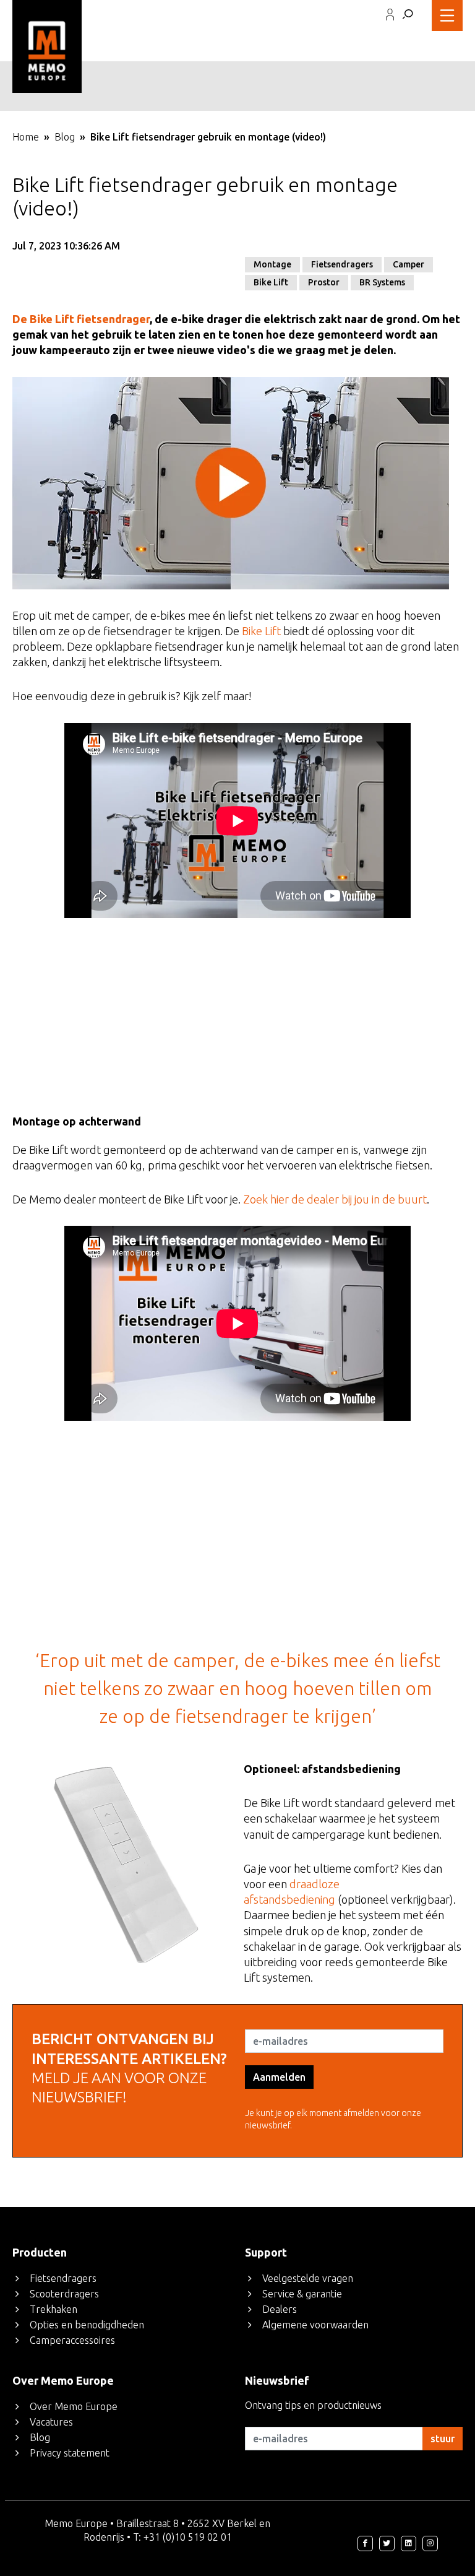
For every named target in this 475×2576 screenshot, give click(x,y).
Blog (65, 137)
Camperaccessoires (72, 2340)
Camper (409, 264)
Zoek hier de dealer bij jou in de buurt (335, 1199)
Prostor (324, 282)
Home (26, 137)
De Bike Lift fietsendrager (81, 319)
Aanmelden (279, 2077)
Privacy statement (70, 2453)
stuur (443, 2439)
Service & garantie (302, 2294)
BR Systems (382, 282)
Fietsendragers (342, 264)
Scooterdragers (64, 2294)
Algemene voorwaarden (315, 2325)
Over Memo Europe (74, 2406)
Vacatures (51, 2422)
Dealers (280, 2309)
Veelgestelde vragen (308, 2278)
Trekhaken (53, 2309)
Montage (272, 264)
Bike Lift (271, 282)
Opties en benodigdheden (87, 2325)
